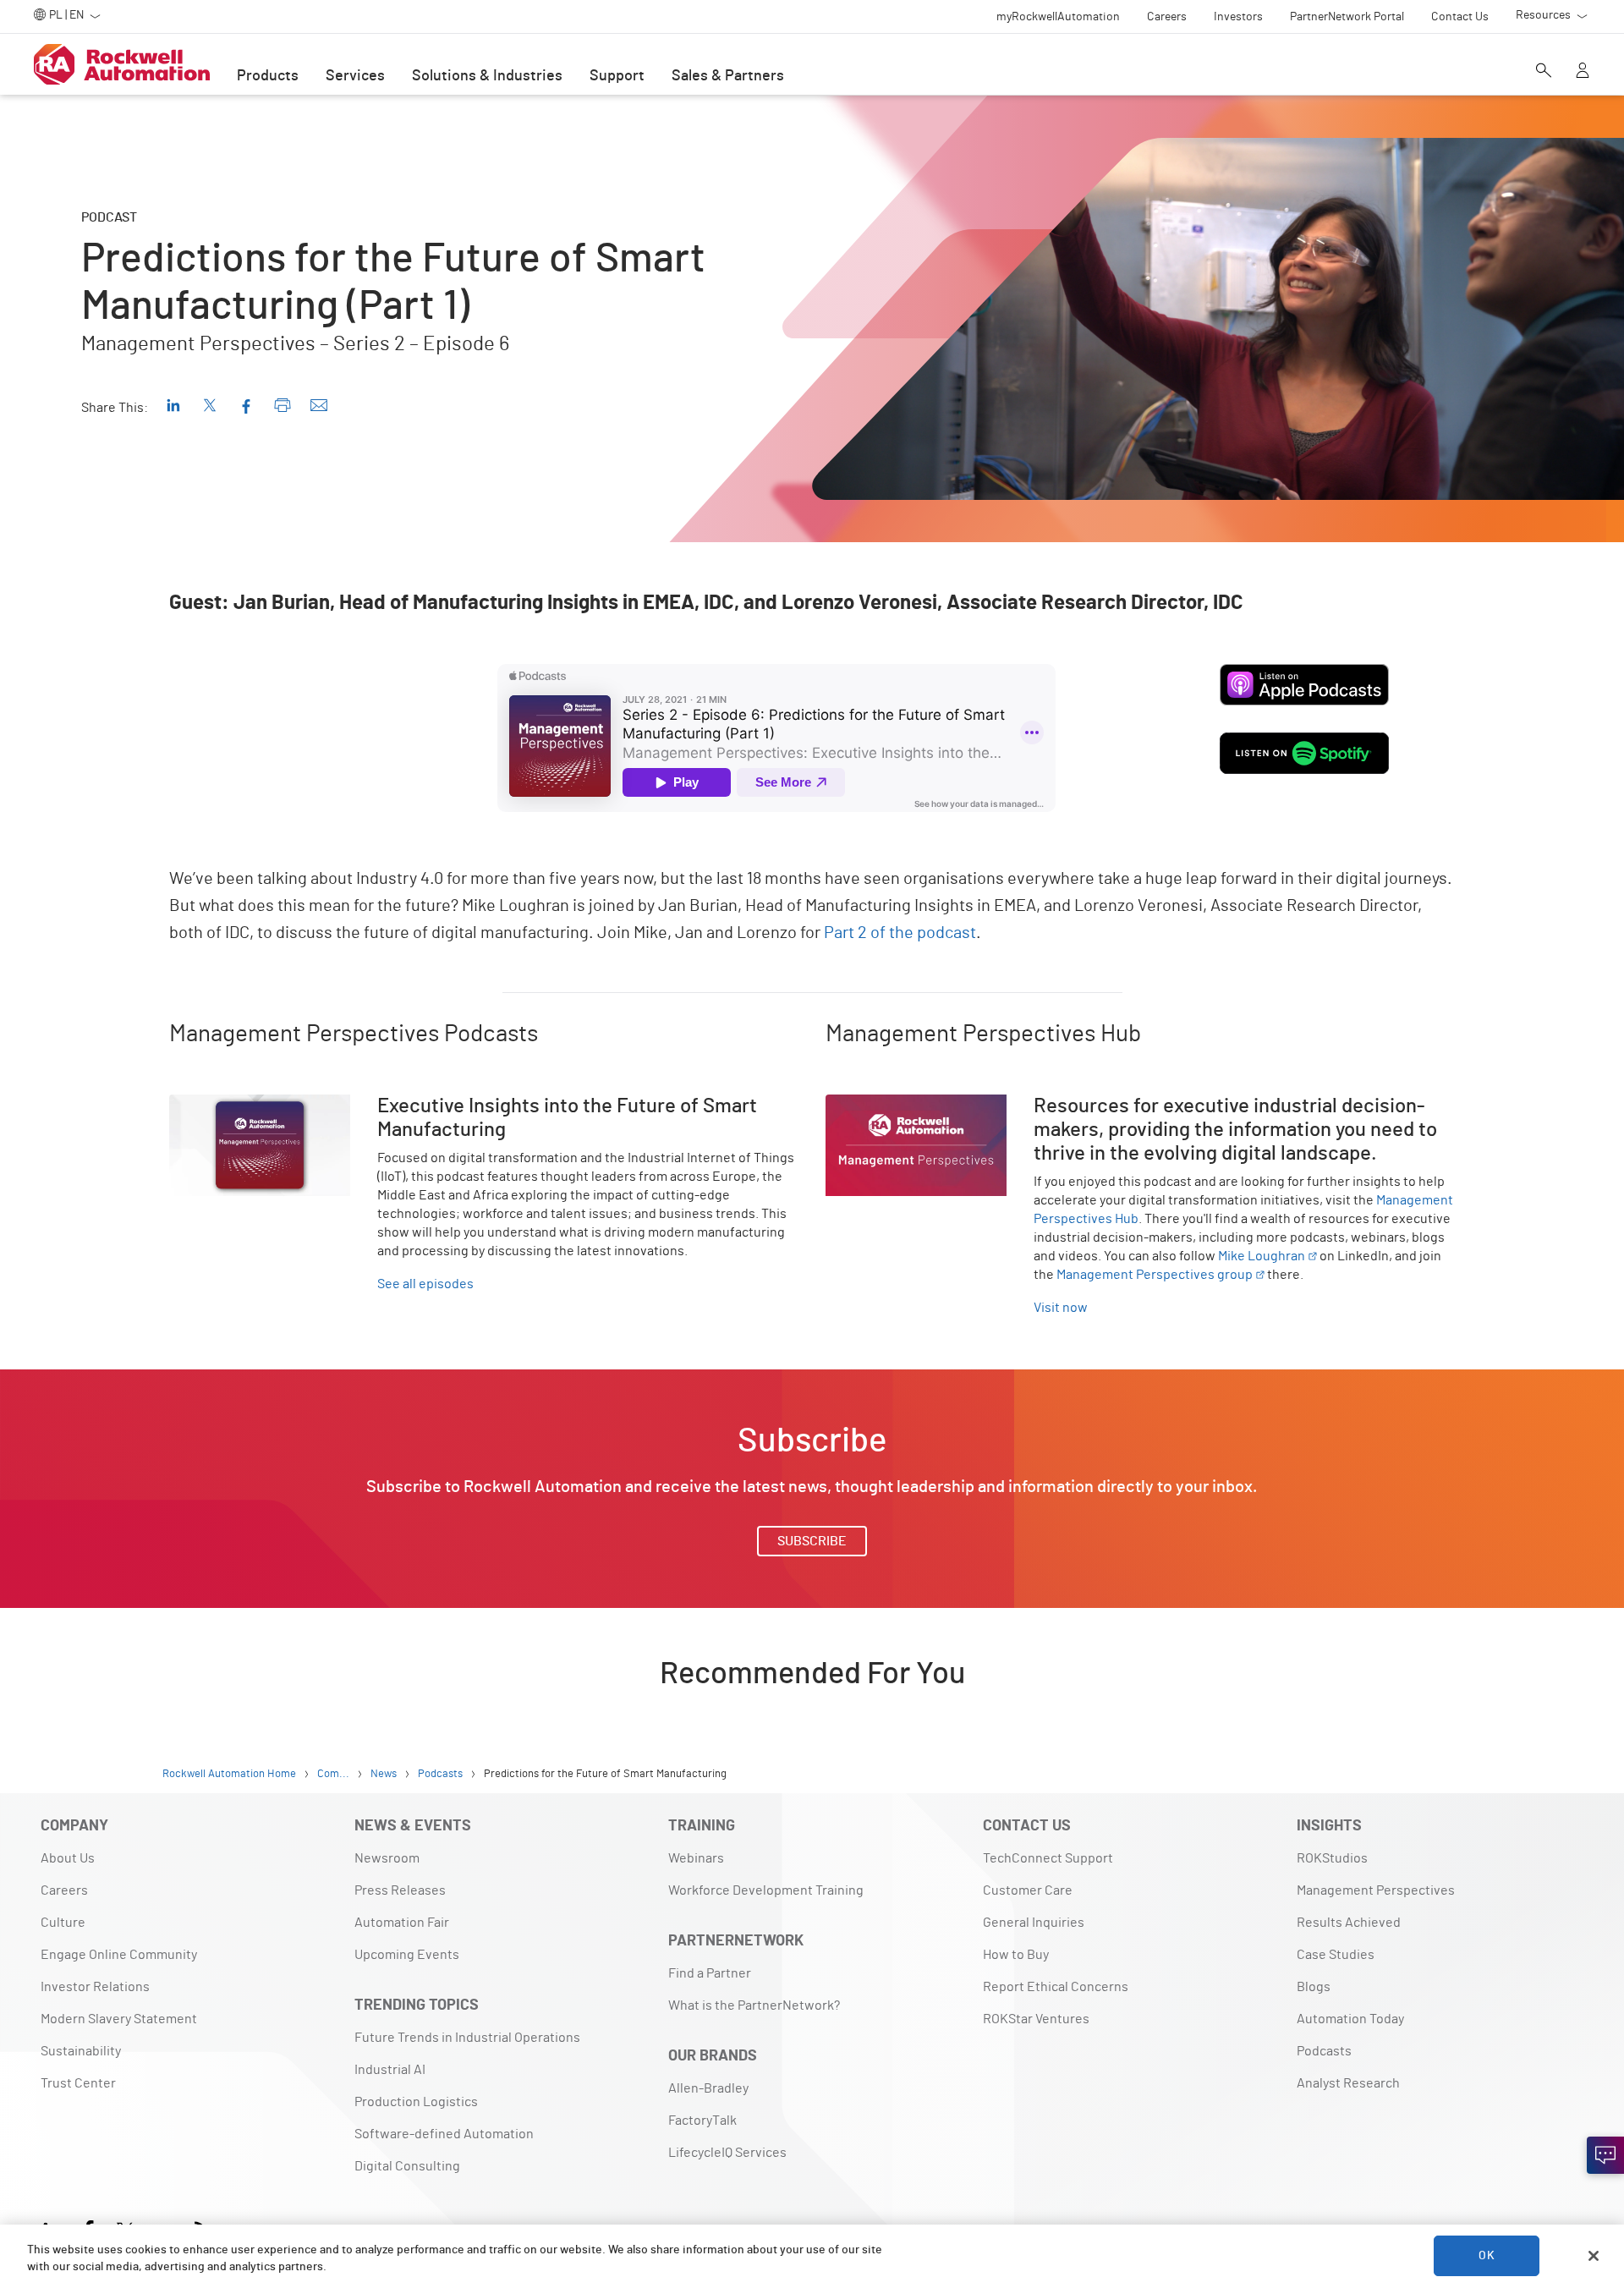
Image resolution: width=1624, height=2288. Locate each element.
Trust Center (78, 2083)
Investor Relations (95, 1987)
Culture (63, 1923)
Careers (64, 1890)
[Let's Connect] (1605, 2155)
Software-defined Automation (444, 2134)
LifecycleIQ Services (727, 2153)
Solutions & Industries (487, 76)
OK (1486, 2256)
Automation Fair (402, 1923)
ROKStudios (1332, 1858)
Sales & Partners (728, 76)
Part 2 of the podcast (900, 933)
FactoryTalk (702, 2121)
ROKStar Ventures (1036, 2019)
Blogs (1314, 1987)
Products (268, 76)
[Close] (1594, 2256)
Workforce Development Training (766, 1890)
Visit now (1061, 1308)
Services (355, 76)
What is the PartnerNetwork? (754, 2005)
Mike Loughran (1262, 1256)
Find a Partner (710, 1973)
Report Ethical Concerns (1056, 1987)
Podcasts (1324, 2051)
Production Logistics (416, 2102)
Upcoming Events (407, 1955)
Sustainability (81, 2051)
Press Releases (400, 1890)
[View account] (1583, 72)
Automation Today (1350, 2019)
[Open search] (1544, 72)
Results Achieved (1349, 1923)
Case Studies (1336, 1955)
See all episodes (425, 1284)
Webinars (696, 1858)
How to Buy (1016, 1955)
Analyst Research (1348, 2083)
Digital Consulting (407, 2166)
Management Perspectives (1376, 1890)
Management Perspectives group (1155, 1275)
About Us (68, 1858)
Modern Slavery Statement (119, 2019)
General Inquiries (1034, 1923)
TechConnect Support (1048, 1858)
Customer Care (1028, 1890)
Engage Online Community (119, 1955)
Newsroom (387, 1858)
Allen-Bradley (708, 2088)
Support (617, 76)
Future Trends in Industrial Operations (467, 2038)
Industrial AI (390, 2070)
